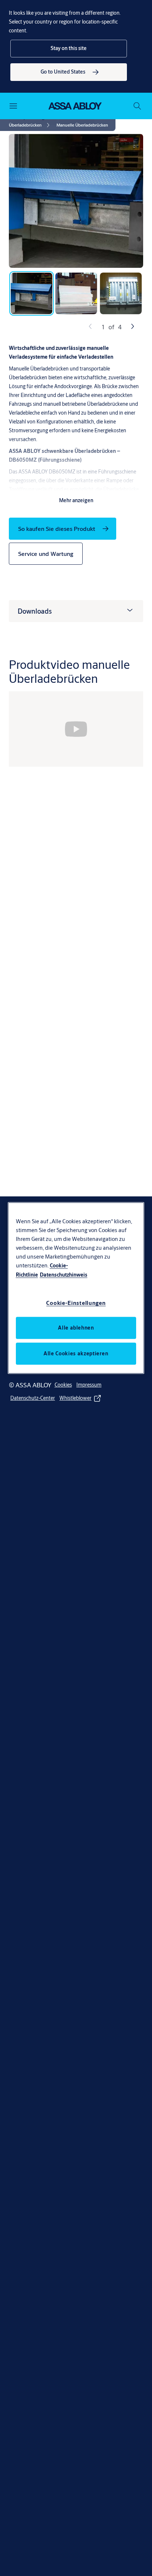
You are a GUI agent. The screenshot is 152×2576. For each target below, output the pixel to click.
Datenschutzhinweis (64, 1275)
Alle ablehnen (76, 1327)
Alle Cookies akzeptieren (76, 1353)
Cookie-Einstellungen (76, 1303)
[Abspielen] (76, 729)
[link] (69, 72)
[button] (69, 49)
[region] (76, 1288)
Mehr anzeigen (76, 500)
